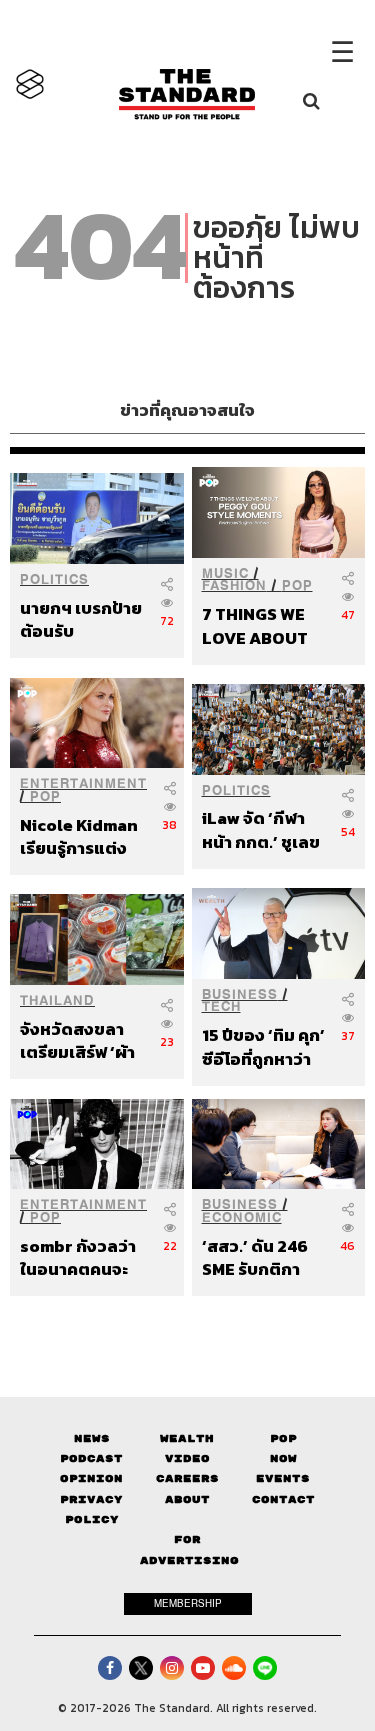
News (92, 1438)
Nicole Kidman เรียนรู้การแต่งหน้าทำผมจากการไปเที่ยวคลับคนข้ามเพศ (79, 836)
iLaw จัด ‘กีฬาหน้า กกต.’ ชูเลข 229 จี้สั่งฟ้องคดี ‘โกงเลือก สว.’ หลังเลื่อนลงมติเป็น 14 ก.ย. (262, 829)
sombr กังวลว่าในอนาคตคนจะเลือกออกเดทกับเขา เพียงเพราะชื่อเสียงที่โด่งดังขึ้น (81, 1257)
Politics (54, 579)
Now (283, 1458)
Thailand (57, 1000)
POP (297, 585)
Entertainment (83, 783)
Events (283, 1478)
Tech (221, 1006)
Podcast (91, 1458)
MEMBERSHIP (188, 1603)
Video (187, 1458)
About (187, 1499)
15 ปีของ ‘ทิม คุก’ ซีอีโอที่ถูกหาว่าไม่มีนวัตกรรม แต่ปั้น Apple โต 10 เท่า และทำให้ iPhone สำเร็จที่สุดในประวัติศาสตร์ (263, 1046)
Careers (187, 1478)
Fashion (234, 585)
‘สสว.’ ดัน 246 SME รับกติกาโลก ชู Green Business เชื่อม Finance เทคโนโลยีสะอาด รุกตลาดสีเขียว (262, 1257)
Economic (242, 1217)
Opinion (91, 1478)
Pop (283, 1438)
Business (240, 994)
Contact (283, 1499)
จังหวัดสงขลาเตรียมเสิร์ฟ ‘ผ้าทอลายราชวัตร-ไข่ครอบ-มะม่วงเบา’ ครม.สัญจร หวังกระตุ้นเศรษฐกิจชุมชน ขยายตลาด (80, 1040)
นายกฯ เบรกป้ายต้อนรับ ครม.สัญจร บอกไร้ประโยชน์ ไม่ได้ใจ (81, 619)
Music (225, 573)
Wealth (187, 1438)
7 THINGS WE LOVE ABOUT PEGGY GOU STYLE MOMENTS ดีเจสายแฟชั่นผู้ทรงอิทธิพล (260, 625)
